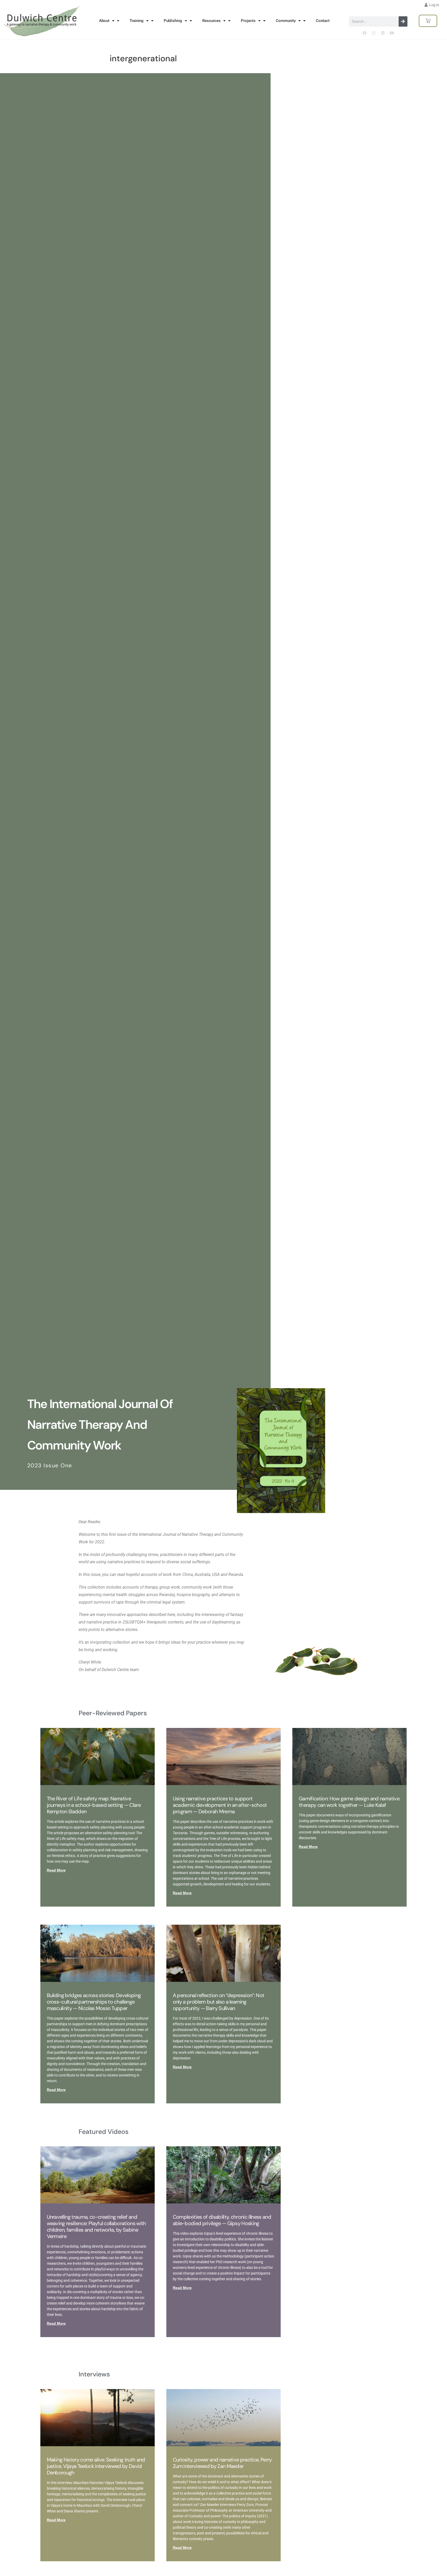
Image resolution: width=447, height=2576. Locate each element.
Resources (211, 21)
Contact (323, 21)
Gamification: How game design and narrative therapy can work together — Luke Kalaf (349, 1802)
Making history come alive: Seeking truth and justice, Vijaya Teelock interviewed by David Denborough (96, 2466)
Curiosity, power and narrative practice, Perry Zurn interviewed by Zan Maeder (222, 2463)
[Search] (403, 21)
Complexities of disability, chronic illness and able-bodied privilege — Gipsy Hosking (222, 2220)
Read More (56, 1870)
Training (137, 21)
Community (286, 21)
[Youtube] (392, 33)
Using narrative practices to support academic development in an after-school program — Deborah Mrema (219, 1805)
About (104, 21)
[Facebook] (364, 33)
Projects (248, 21)
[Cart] (428, 21)
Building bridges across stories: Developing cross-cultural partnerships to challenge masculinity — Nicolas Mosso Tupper (94, 2002)
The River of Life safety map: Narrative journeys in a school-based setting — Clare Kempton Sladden (94, 1805)
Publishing (173, 21)
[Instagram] (374, 33)
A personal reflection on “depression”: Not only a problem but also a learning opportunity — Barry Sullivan (218, 2002)
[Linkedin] (383, 33)
